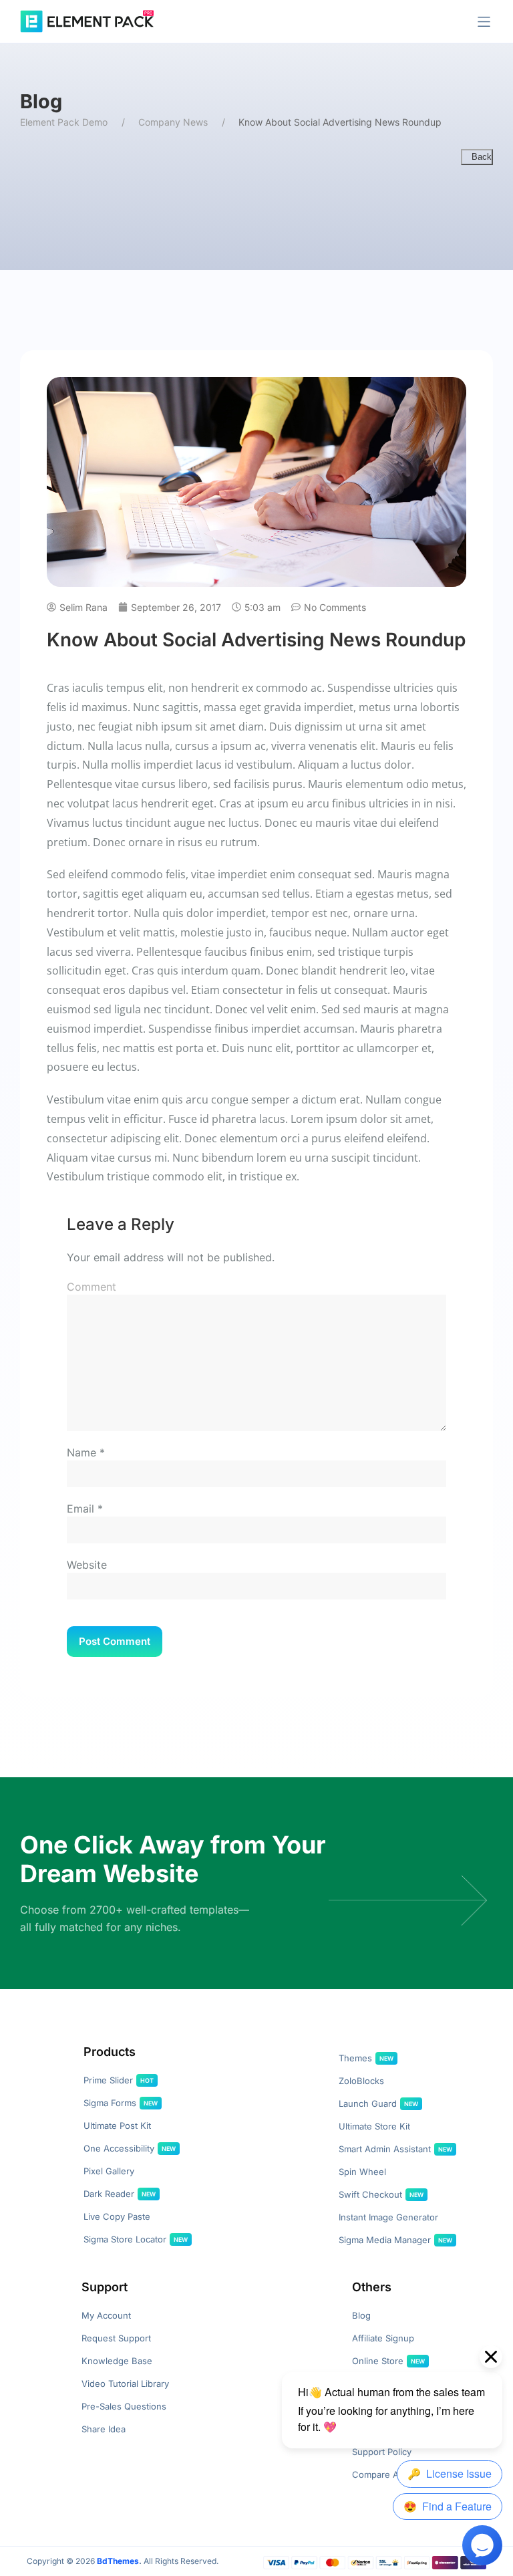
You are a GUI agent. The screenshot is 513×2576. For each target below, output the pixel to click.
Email (80, 1509)
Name (81, 1452)
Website (87, 1565)
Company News (173, 122)
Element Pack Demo (64, 122)
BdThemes (118, 2561)
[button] (484, 22)
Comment (92, 1287)
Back (480, 157)
